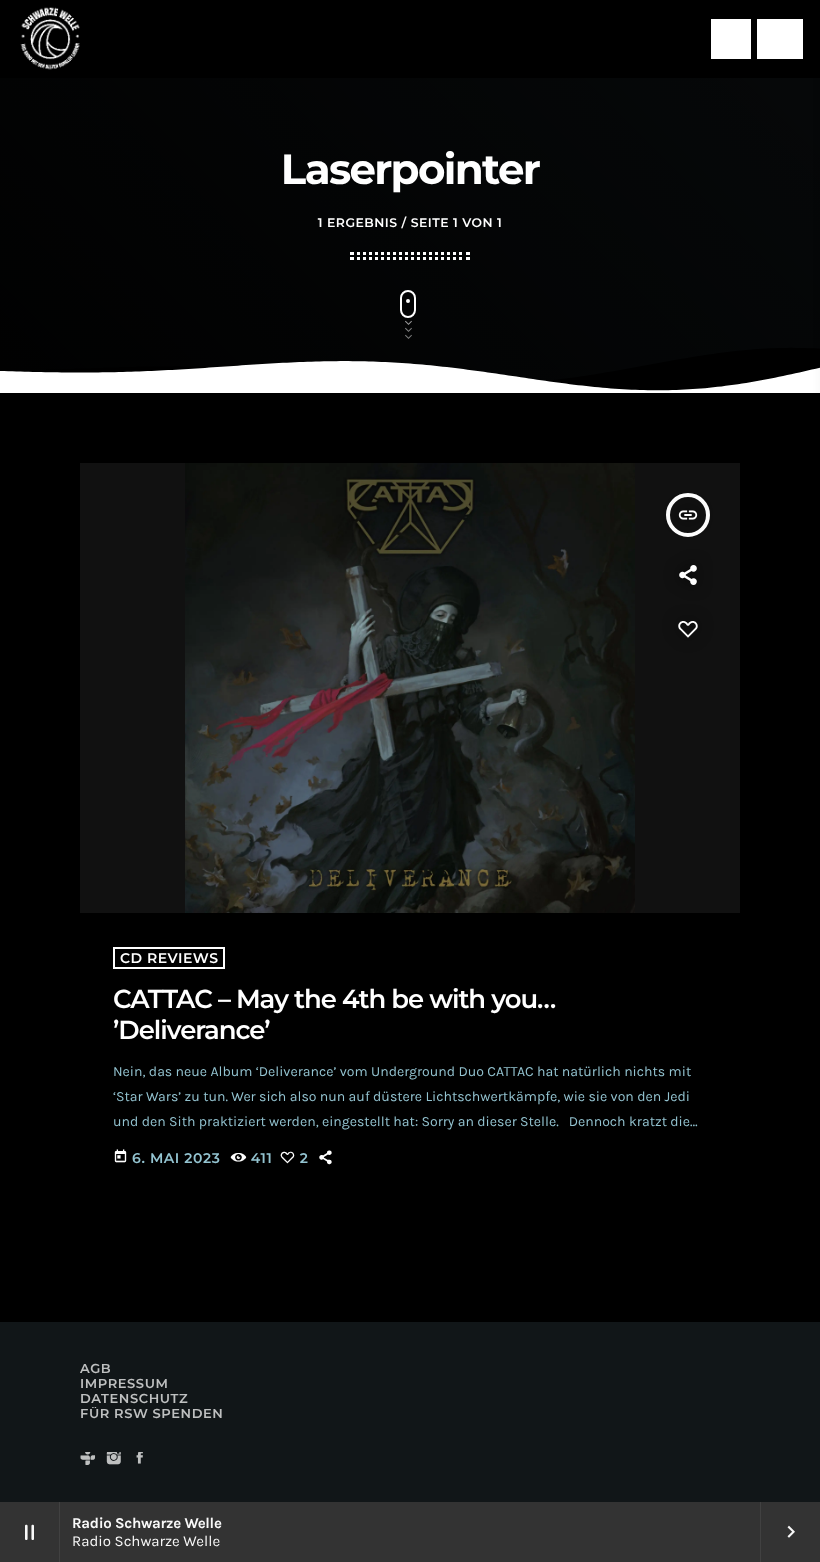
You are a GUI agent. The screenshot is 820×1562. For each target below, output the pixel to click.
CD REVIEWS (169, 958)
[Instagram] (114, 1459)
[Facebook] (140, 1459)
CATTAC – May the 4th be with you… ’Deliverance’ (334, 1014)
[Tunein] (88, 1459)
